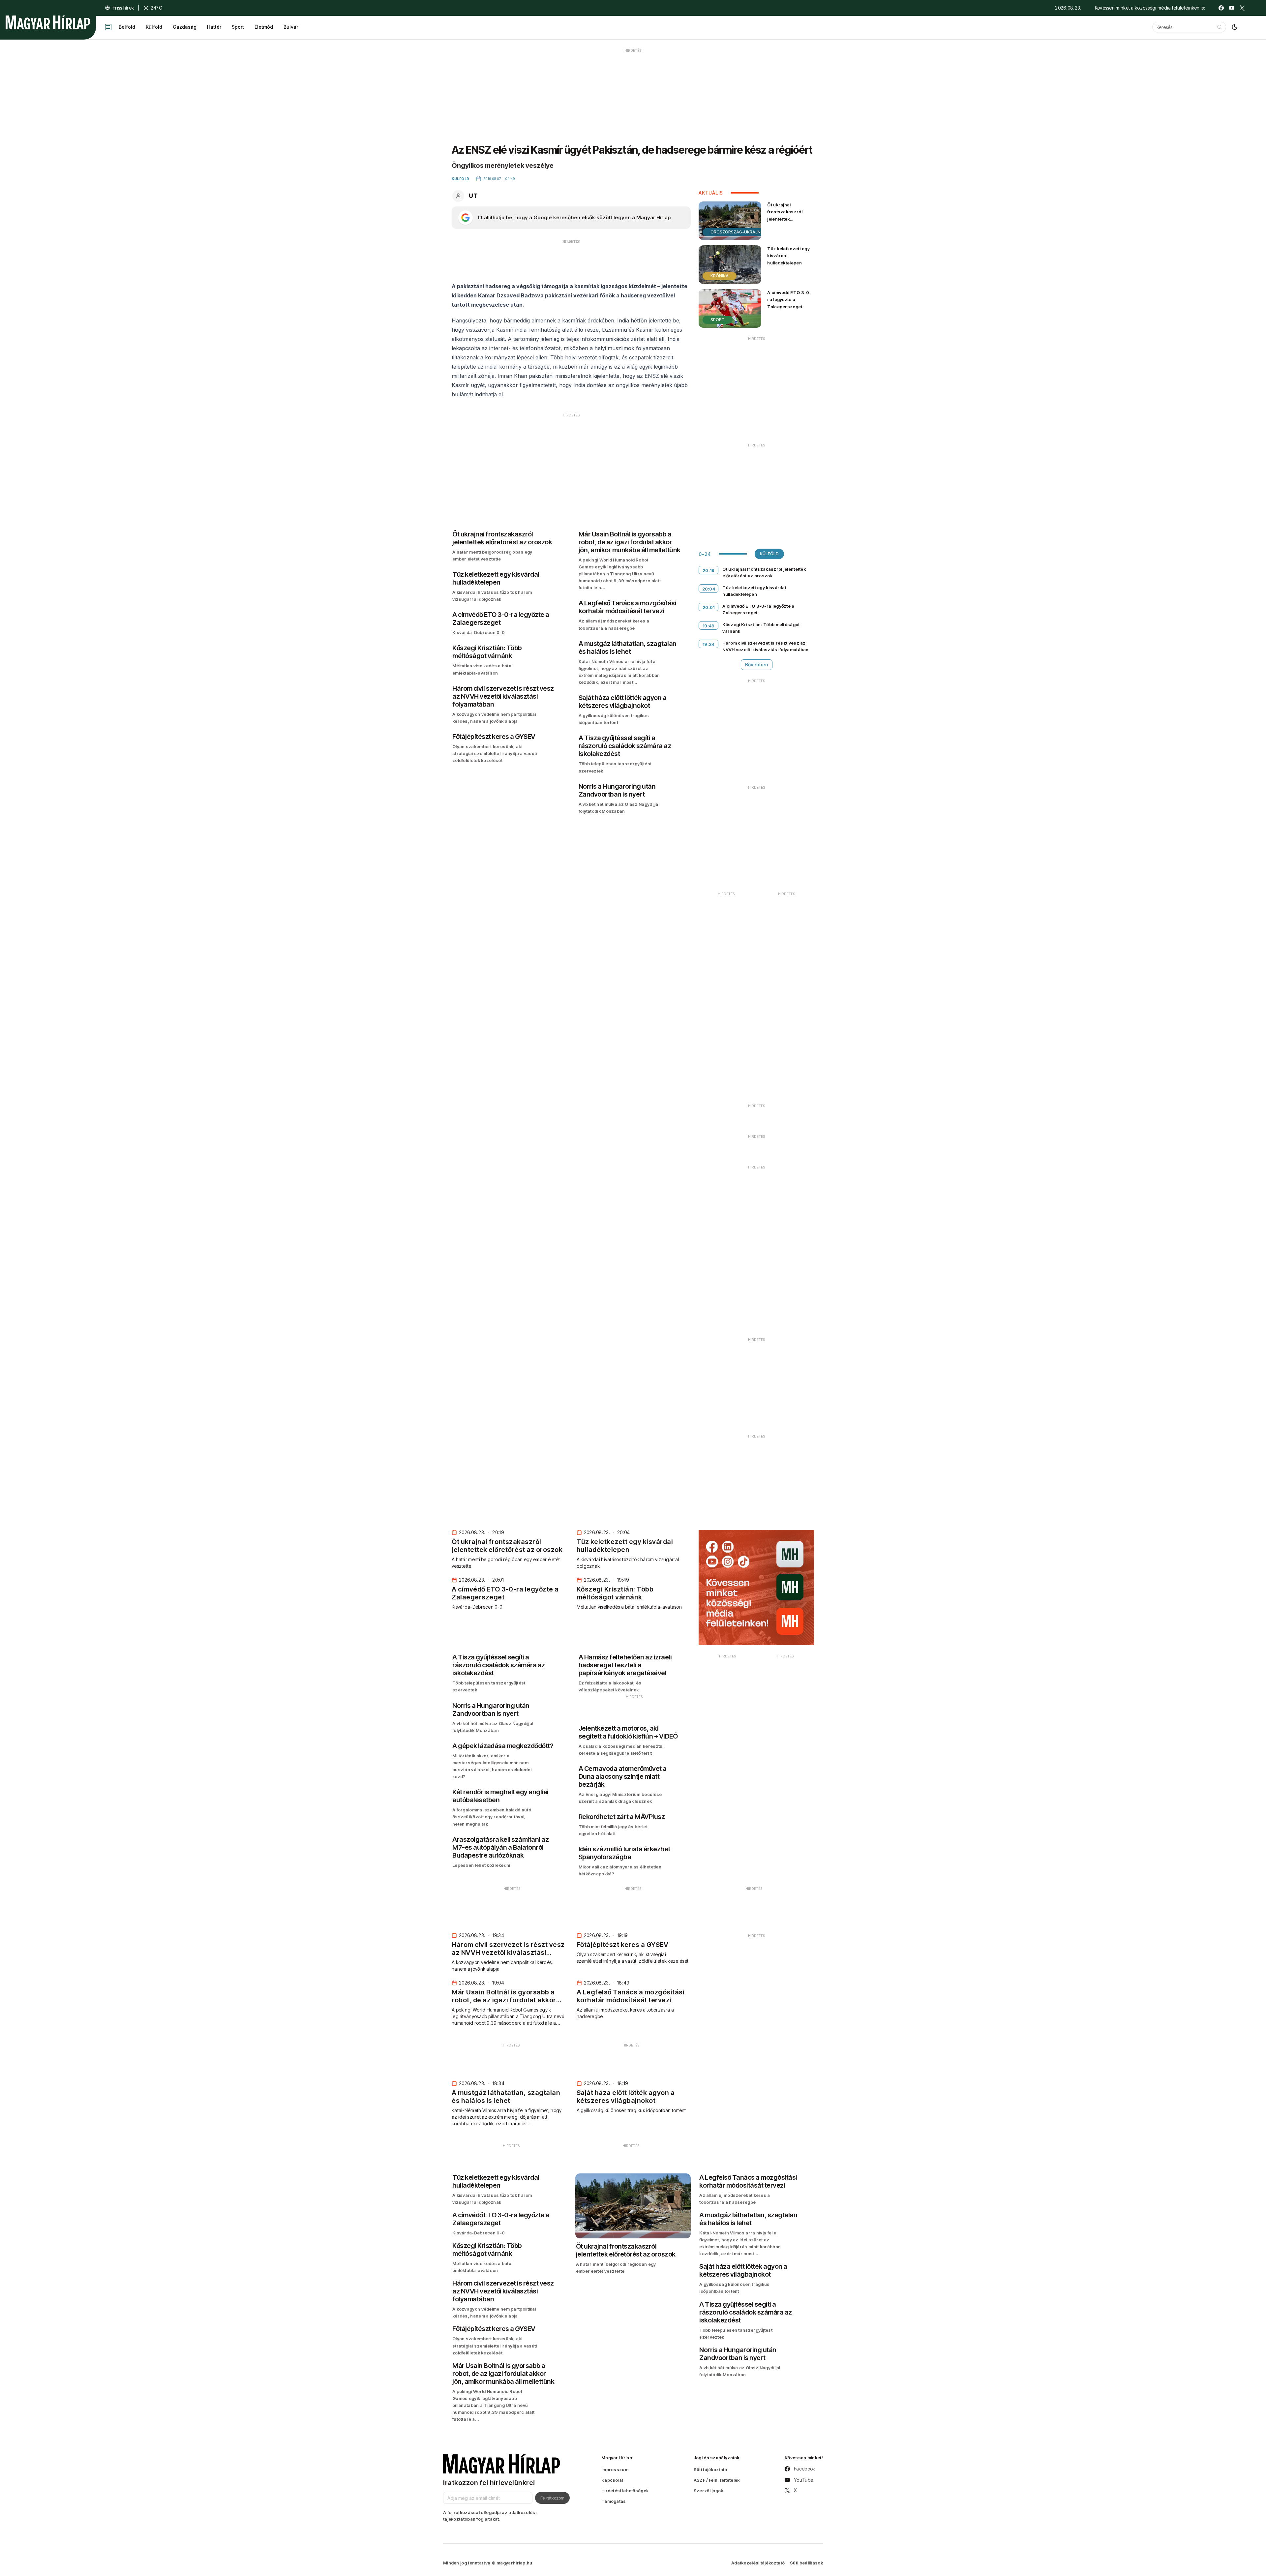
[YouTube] (1232, 8)
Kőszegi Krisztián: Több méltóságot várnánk (761, 628)
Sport (238, 27)
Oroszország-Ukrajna (737, 232)
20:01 (709, 607)
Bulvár (291, 27)
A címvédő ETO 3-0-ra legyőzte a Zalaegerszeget (789, 299)
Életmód (264, 27)
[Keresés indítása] (1220, 27)
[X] (1242, 8)
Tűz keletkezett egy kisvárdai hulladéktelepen (788, 256)
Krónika (720, 276)
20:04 (709, 589)
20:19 (709, 570)
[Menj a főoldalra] (48, 22)
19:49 (709, 626)
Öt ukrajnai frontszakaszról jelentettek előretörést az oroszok (785, 219)
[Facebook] (1221, 8)
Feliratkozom (552, 2498)
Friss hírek (123, 8)
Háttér (214, 27)
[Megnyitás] (108, 27)
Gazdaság (185, 27)
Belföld (127, 27)
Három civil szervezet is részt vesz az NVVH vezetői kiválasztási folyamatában (765, 646)
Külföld (154, 27)
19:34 (709, 644)
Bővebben (757, 665)
